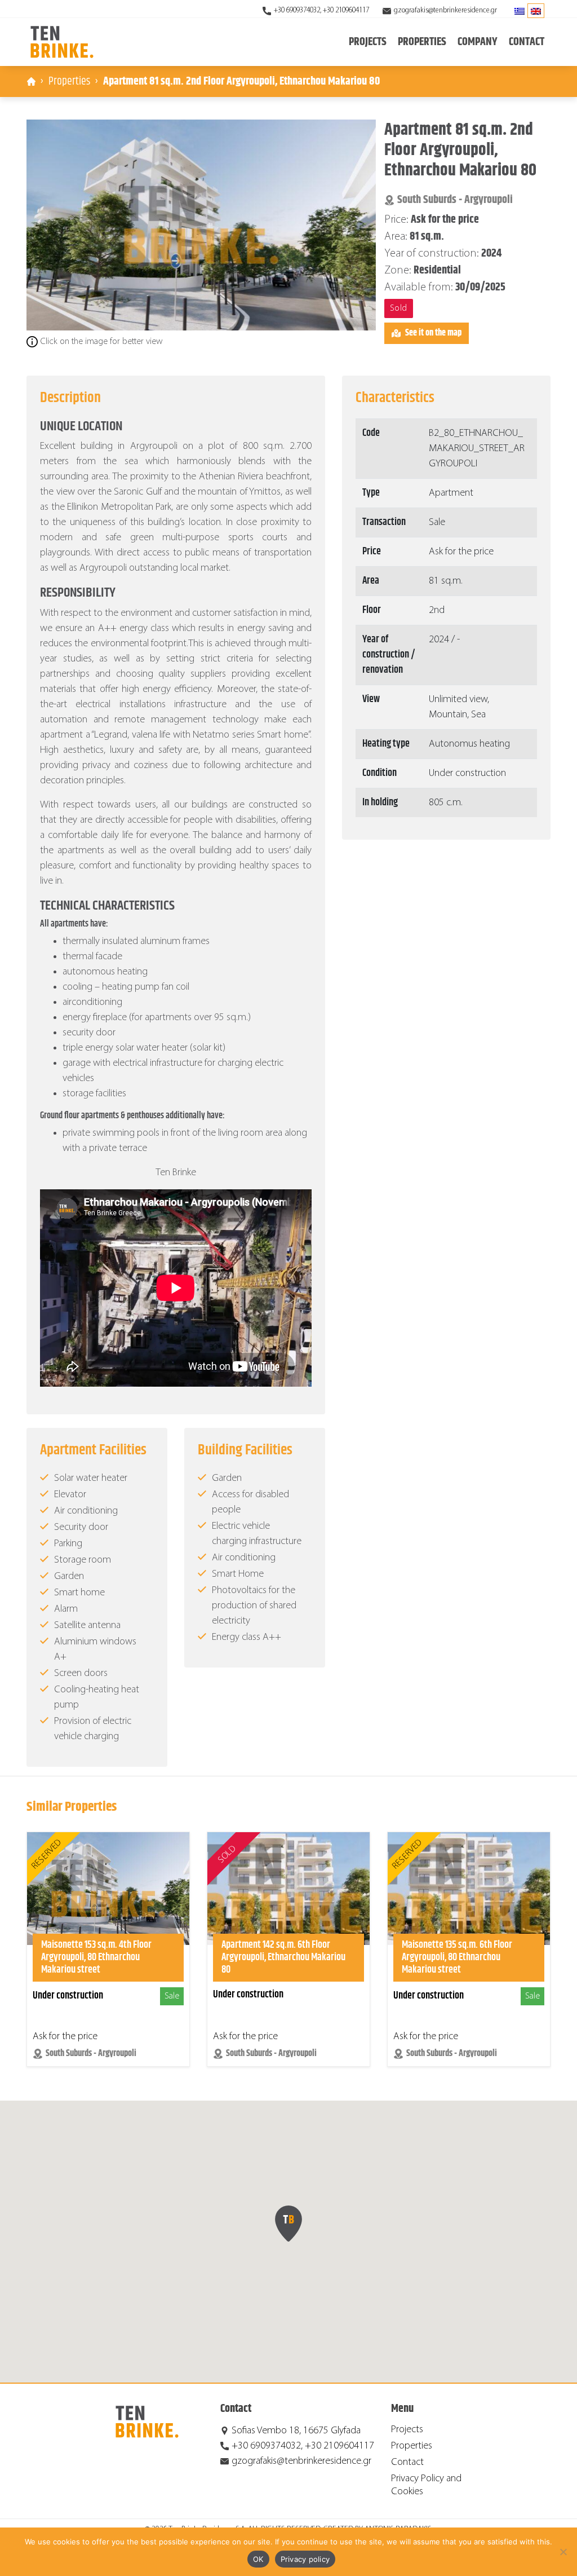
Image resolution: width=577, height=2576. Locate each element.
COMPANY (478, 42)
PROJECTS (368, 42)
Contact (527, 42)
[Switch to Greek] (520, 11)
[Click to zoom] (201, 225)
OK (258, 2559)
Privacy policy (305, 2559)
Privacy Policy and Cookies (426, 2485)
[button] (288, 2224)
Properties (69, 81)
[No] (563, 2552)
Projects (407, 2430)
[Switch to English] (536, 11)
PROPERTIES (422, 42)
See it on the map (433, 333)
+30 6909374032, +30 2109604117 (321, 10)
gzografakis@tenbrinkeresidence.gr (445, 10)
